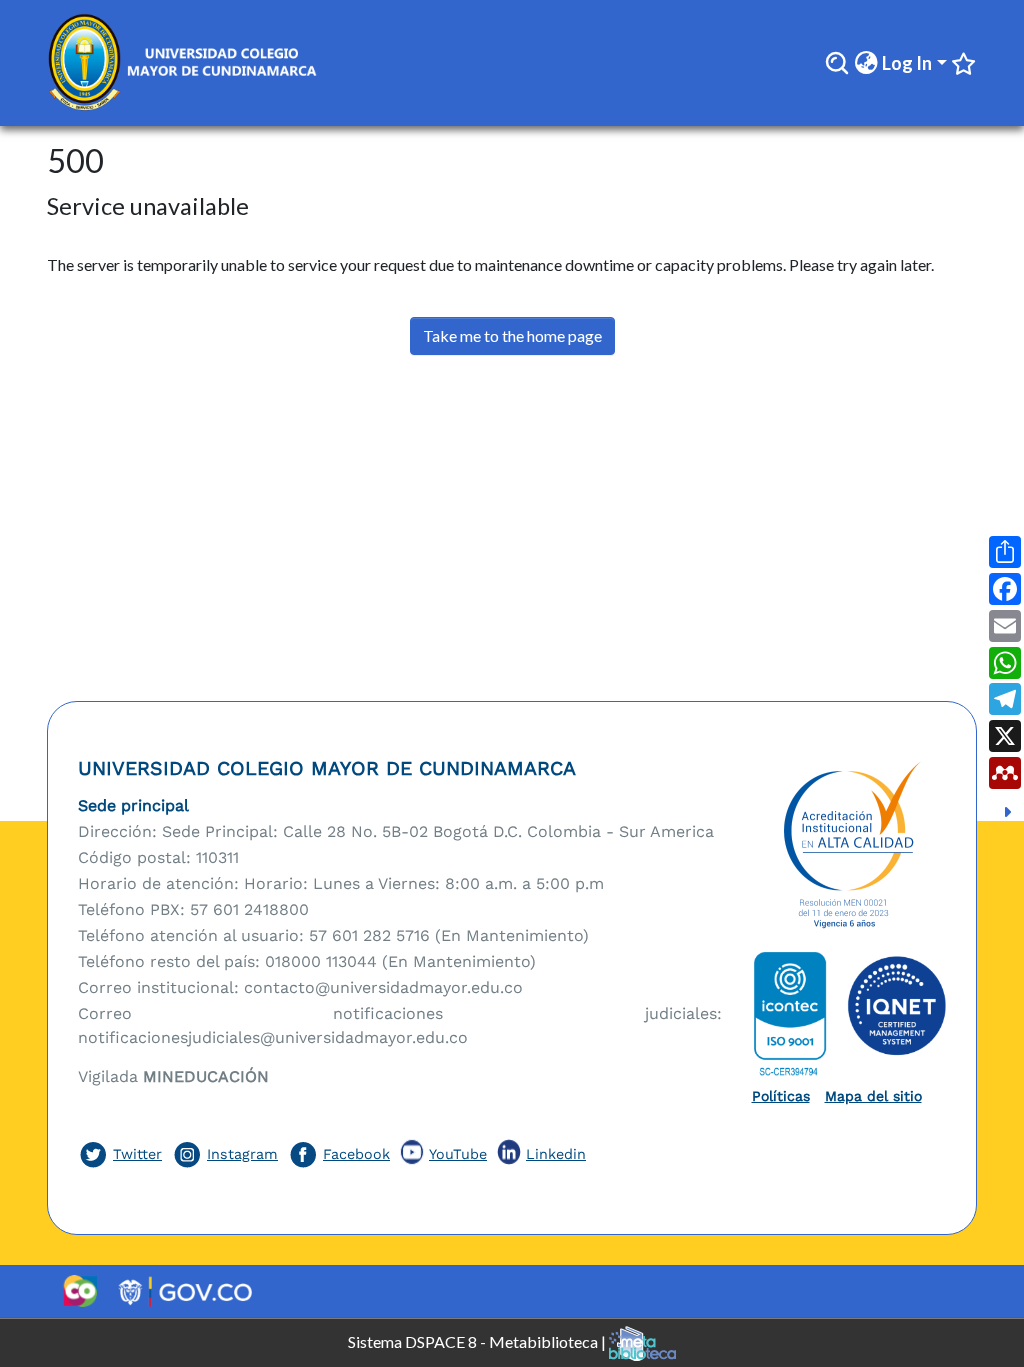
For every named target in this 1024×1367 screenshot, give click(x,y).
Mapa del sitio (873, 1096)
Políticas (781, 1096)
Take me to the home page (512, 335)
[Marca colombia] (79, 1291)
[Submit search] (837, 63)
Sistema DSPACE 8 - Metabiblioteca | (478, 1340)
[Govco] (185, 1291)
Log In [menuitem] (907, 63)
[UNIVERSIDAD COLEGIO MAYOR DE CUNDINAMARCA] (849, 846)
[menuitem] (866, 63)
